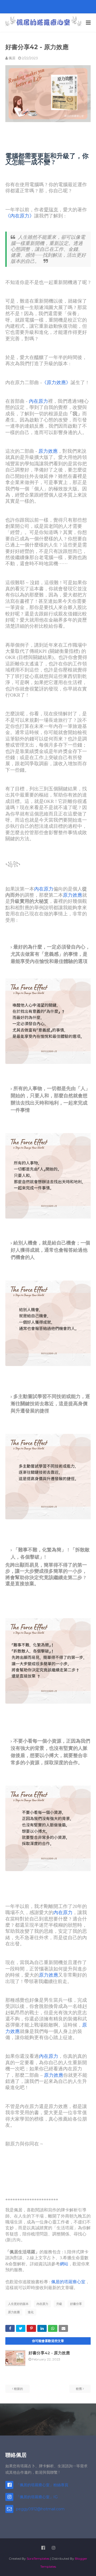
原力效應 (48, 451)
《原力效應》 (56, 383)
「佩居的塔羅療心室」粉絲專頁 (42, 2485)
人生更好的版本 (18, 2304)
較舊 (79, 2389)
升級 (59, 2304)
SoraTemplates (38, 2559)
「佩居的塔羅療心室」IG (37, 2497)
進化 (31, 2312)
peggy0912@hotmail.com (40, 2509)
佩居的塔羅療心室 (68, 2282)
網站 (64, 2264)
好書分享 (76, 2304)
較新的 (19, 2389)
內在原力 (38, 401)
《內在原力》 (20, 216)
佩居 (12, 58)
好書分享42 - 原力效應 (49, 2353)
